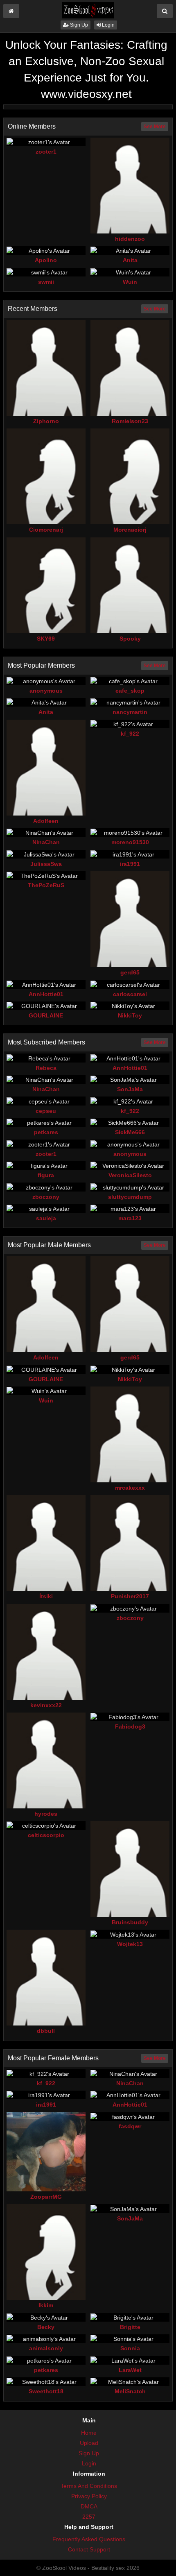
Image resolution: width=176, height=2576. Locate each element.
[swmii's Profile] (46, 272)
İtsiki (46, 1596)
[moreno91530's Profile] (130, 833)
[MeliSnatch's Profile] (130, 2382)
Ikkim (46, 2305)
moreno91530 (130, 842)
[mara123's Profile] (130, 1209)
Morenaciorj (130, 530)
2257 (89, 2517)
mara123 (130, 1218)
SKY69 (46, 639)
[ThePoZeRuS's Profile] (46, 876)
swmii (46, 282)
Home (89, 2433)
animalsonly (46, 2348)
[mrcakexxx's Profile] (130, 1434)
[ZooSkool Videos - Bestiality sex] (88, 10)
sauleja (46, 1218)
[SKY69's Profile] (46, 585)
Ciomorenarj (46, 530)
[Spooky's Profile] (130, 585)
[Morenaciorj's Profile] (130, 476)
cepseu (46, 1111)
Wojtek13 (130, 1944)
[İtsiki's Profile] (46, 1543)
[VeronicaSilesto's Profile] (130, 1166)
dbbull (46, 2031)
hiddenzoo (130, 239)
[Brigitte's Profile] (130, 2317)
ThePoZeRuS (46, 885)
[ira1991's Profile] (130, 854)
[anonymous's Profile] (46, 681)
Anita (130, 260)
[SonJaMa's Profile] (130, 1080)
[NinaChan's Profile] (46, 833)
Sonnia (130, 2348)
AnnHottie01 (46, 994)
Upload (89, 2443)
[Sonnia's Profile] (130, 2339)
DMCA (89, 2506)
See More (155, 127)
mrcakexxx (130, 1488)
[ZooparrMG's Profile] (46, 2152)
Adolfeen (46, 821)
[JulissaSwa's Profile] (46, 854)
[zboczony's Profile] (46, 1187)
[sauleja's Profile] (46, 1209)
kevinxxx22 (46, 1705)
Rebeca (46, 1068)
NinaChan (46, 842)
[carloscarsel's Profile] (130, 984)
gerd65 (130, 972)
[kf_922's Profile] (130, 724)
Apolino (46, 260)
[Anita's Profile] (130, 250)
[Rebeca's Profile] (46, 1058)
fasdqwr (130, 2126)
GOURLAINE (46, 1015)
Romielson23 (130, 421)
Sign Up (78, 25)
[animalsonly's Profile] (46, 2339)
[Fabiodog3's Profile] (130, 1717)
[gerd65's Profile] (130, 919)
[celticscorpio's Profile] (46, 1825)
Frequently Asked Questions (89, 2539)
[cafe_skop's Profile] (130, 681)
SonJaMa (130, 1089)
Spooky (130, 639)
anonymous (46, 691)
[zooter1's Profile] (46, 142)
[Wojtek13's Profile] (130, 1934)
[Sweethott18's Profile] (46, 2382)
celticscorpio (46, 1835)
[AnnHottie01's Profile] (46, 984)
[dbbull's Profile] (46, 1978)
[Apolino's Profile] (46, 250)
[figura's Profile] (46, 1166)
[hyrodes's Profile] (46, 1760)
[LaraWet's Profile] (130, 2360)
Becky (46, 2327)
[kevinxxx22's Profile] (46, 1652)
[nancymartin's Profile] (130, 702)
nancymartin (130, 712)
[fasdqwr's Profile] (130, 2117)
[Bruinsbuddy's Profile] (130, 1869)
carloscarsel (130, 994)
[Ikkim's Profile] (46, 2252)
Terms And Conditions (89, 2486)
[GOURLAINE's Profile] (46, 1006)
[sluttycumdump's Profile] (130, 1187)
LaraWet (130, 2370)
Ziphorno (46, 421)
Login (108, 25)
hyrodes (46, 1814)
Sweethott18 (46, 2391)
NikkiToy (130, 1015)
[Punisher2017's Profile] (130, 1543)
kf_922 (130, 734)
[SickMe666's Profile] (130, 1123)
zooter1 (46, 152)
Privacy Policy (89, 2496)
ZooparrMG (46, 2197)
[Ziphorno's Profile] (46, 368)
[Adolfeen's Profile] (46, 768)
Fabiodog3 (130, 1726)
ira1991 (130, 864)
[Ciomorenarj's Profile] (46, 476)
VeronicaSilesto (130, 1175)
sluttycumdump (130, 1197)
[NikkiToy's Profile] (130, 1006)
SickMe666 (130, 1132)
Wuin (130, 282)
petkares (46, 1132)
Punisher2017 (130, 1596)
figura (46, 1175)
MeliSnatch (130, 2391)
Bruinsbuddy (130, 1922)
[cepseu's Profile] (46, 1101)
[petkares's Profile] (46, 1123)
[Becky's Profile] (46, 2317)
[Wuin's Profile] (130, 272)
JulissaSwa (46, 864)
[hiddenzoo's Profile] (130, 186)
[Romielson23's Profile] (130, 368)
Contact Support (89, 2549)
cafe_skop (130, 691)
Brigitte (130, 2327)
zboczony (46, 1197)
